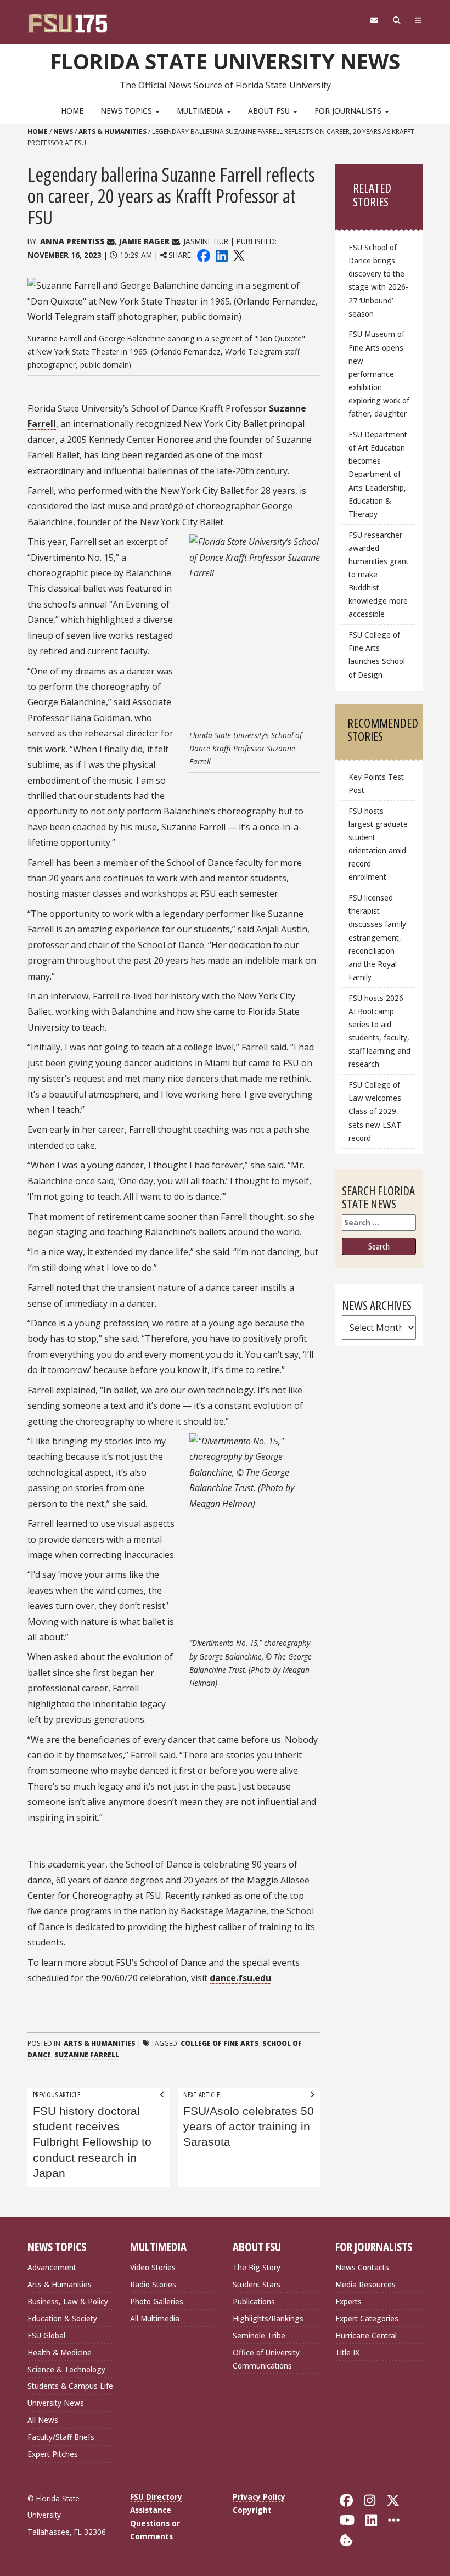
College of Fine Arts (220, 2043)
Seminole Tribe (259, 2335)
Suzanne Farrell (87, 2055)
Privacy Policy (259, 2497)
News (63, 131)
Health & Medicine (60, 2352)
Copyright (252, 2510)
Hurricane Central (366, 2335)
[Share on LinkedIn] (221, 255)
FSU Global (46, 2335)
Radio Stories (153, 2284)
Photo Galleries (157, 2301)
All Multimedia (155, 2318)
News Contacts (362, 2267)
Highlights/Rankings (268, 2318)
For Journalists (349, 111)
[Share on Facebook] (204, 255)
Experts (348, 2301)
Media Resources (365, 2284)
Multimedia (201, 111)
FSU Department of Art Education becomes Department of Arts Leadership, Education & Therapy (378, 474)
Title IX (347, 2352)
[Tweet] (238, 255)
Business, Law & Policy (68, 2301)
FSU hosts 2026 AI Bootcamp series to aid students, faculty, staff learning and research (379, 1031)
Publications (254, 2301)
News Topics (127, 111)
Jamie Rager (144, 241)
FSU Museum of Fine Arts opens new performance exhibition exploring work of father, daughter (379, 374)
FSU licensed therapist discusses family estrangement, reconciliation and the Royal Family (377, 937)
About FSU (270, 111)
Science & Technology (66, 2369)
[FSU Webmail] (374, 20)
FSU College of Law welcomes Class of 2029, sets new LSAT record (375, 1111)
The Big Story (257, 2267)
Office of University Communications (266, 2359)
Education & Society (62, 2318)
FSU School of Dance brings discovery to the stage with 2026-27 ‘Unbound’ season (378, 280)
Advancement (52, 2267)
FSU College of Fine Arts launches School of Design (377, 654)
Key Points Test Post (376, 783)
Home (72, 111)
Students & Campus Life (70, 2386)
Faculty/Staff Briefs (61, 2437)
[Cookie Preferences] (346, 2539)
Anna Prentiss (72, 241)
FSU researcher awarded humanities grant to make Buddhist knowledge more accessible (379, 575)
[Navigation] (418, 20)
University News (56, 2403)
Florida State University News (225, 61)
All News (43, 2420)
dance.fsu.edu (240, 1978)
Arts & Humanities (113, 131)
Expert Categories (367, 2318)
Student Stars (257, 2284)
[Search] (396, 20)
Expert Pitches (53, 2454)
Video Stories (153, 2267)
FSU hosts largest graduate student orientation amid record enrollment (378, 844)
